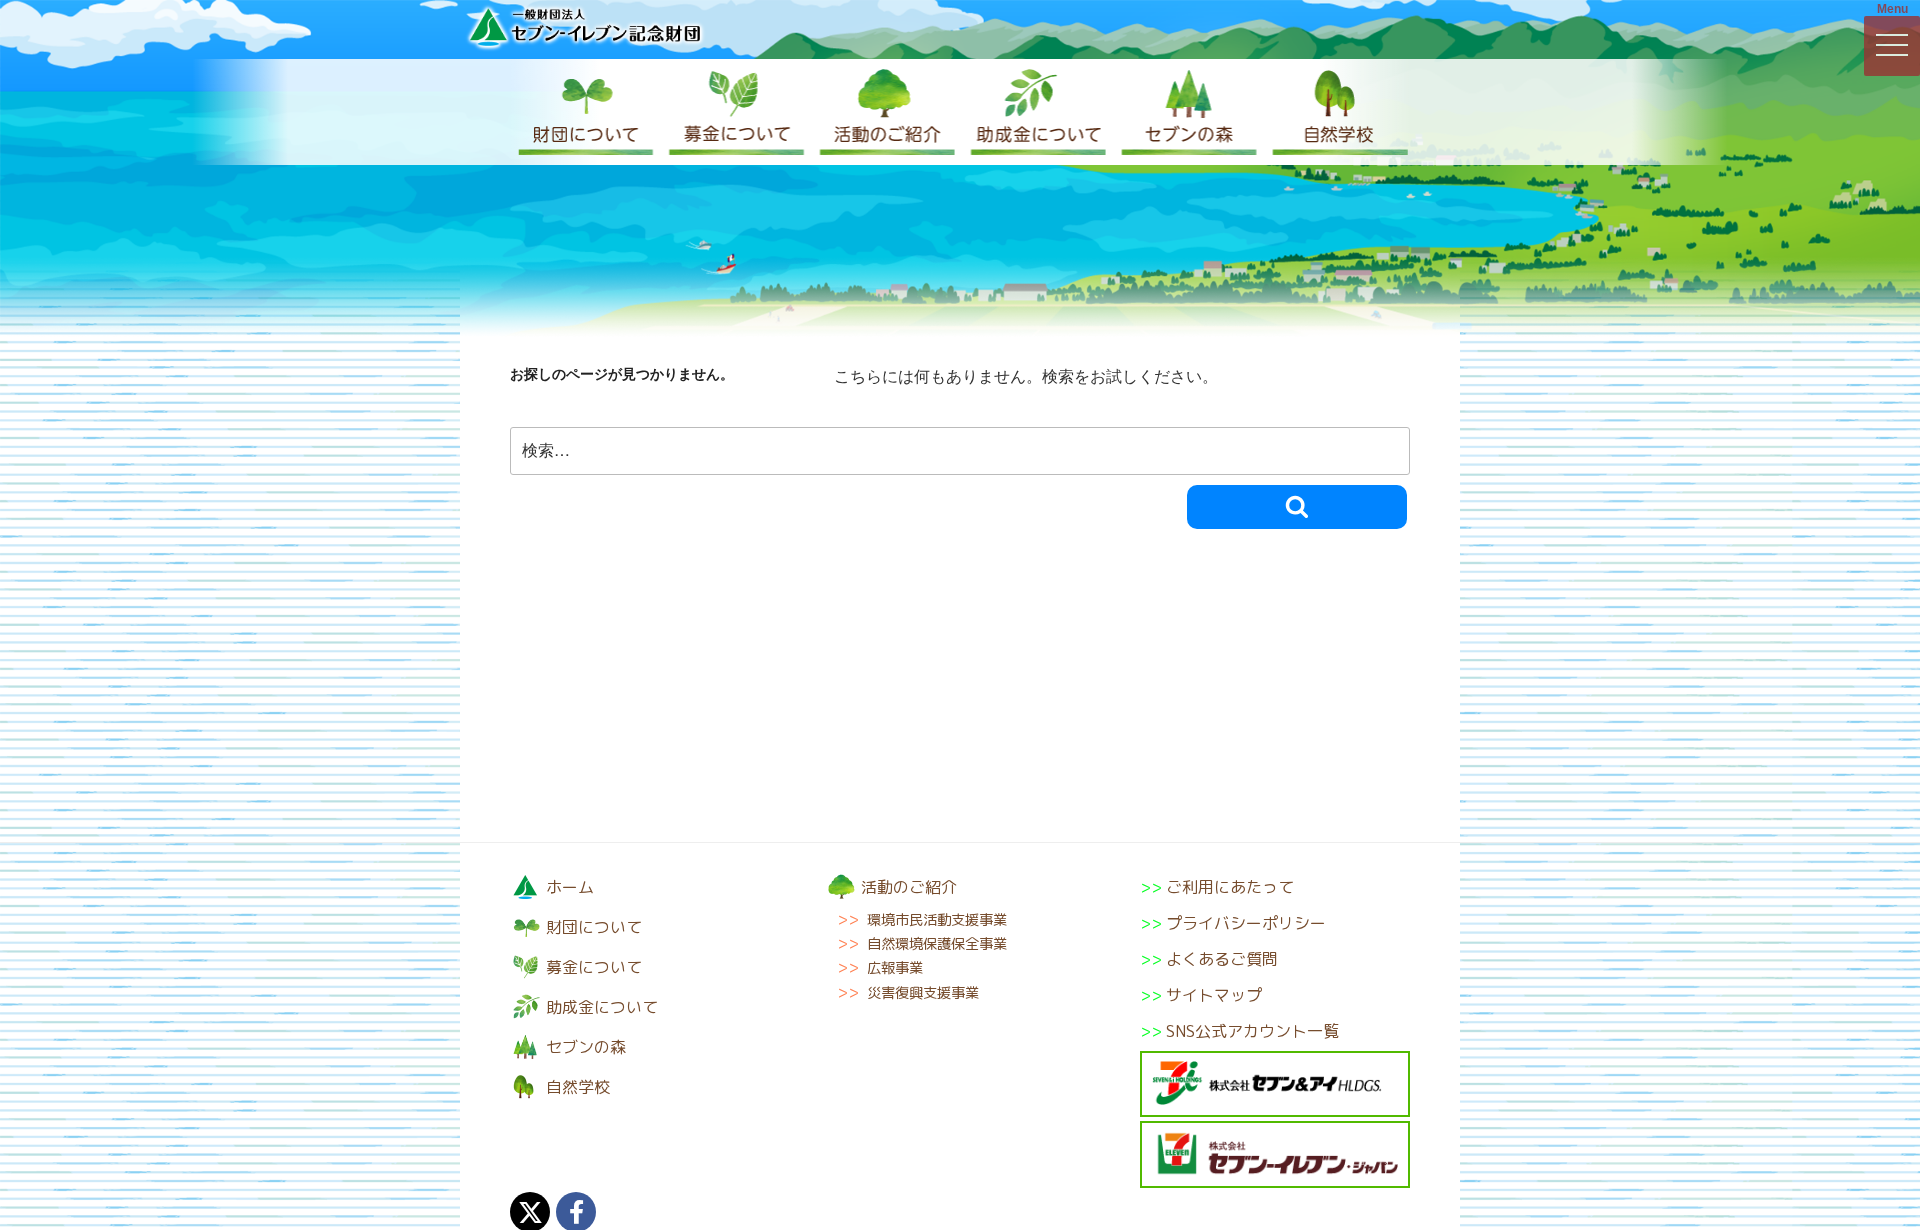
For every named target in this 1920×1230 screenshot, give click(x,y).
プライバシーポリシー (1246, 923)
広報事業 (895, 968)
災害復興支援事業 (923, 993)
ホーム (570, 887)
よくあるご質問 (1222, 959)
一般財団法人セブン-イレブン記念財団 (585, 26)
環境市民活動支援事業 (937, 920)
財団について (585, 112)
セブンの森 (1185, 112)
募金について (735, 112)
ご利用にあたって (1230, 887)
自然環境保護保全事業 (937, 944)
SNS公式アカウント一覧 (1252, 1031)
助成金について (1035, 112)
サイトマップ (1214, 995)
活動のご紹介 (885, 112)
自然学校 (1335, 112)
